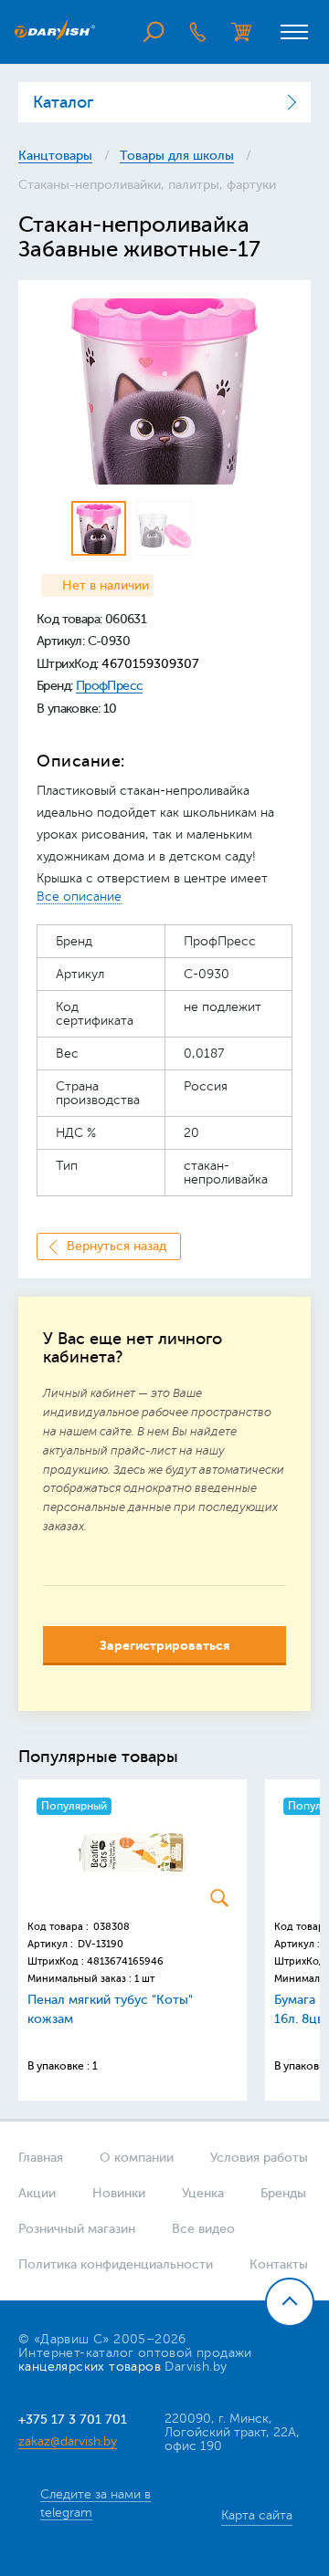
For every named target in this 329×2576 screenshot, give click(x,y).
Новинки (119, 2193)
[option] (164, 391)
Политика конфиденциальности (116, 2264)
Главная (41, 2158)
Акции (37, 2193)
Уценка (203, 2193)
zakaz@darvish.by (68, 2441)
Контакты (279, 2264)
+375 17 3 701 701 (73, 2419)
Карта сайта (257, 2515)
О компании (137, 2158)
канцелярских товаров (90, 2367)
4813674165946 (125, 1961)
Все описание (79, 897)
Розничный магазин (77, 2229)
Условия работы (259, 2158)
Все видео (203, 2229)
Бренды (283, 2193)
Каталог (63, 102)
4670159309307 (150, 664)
